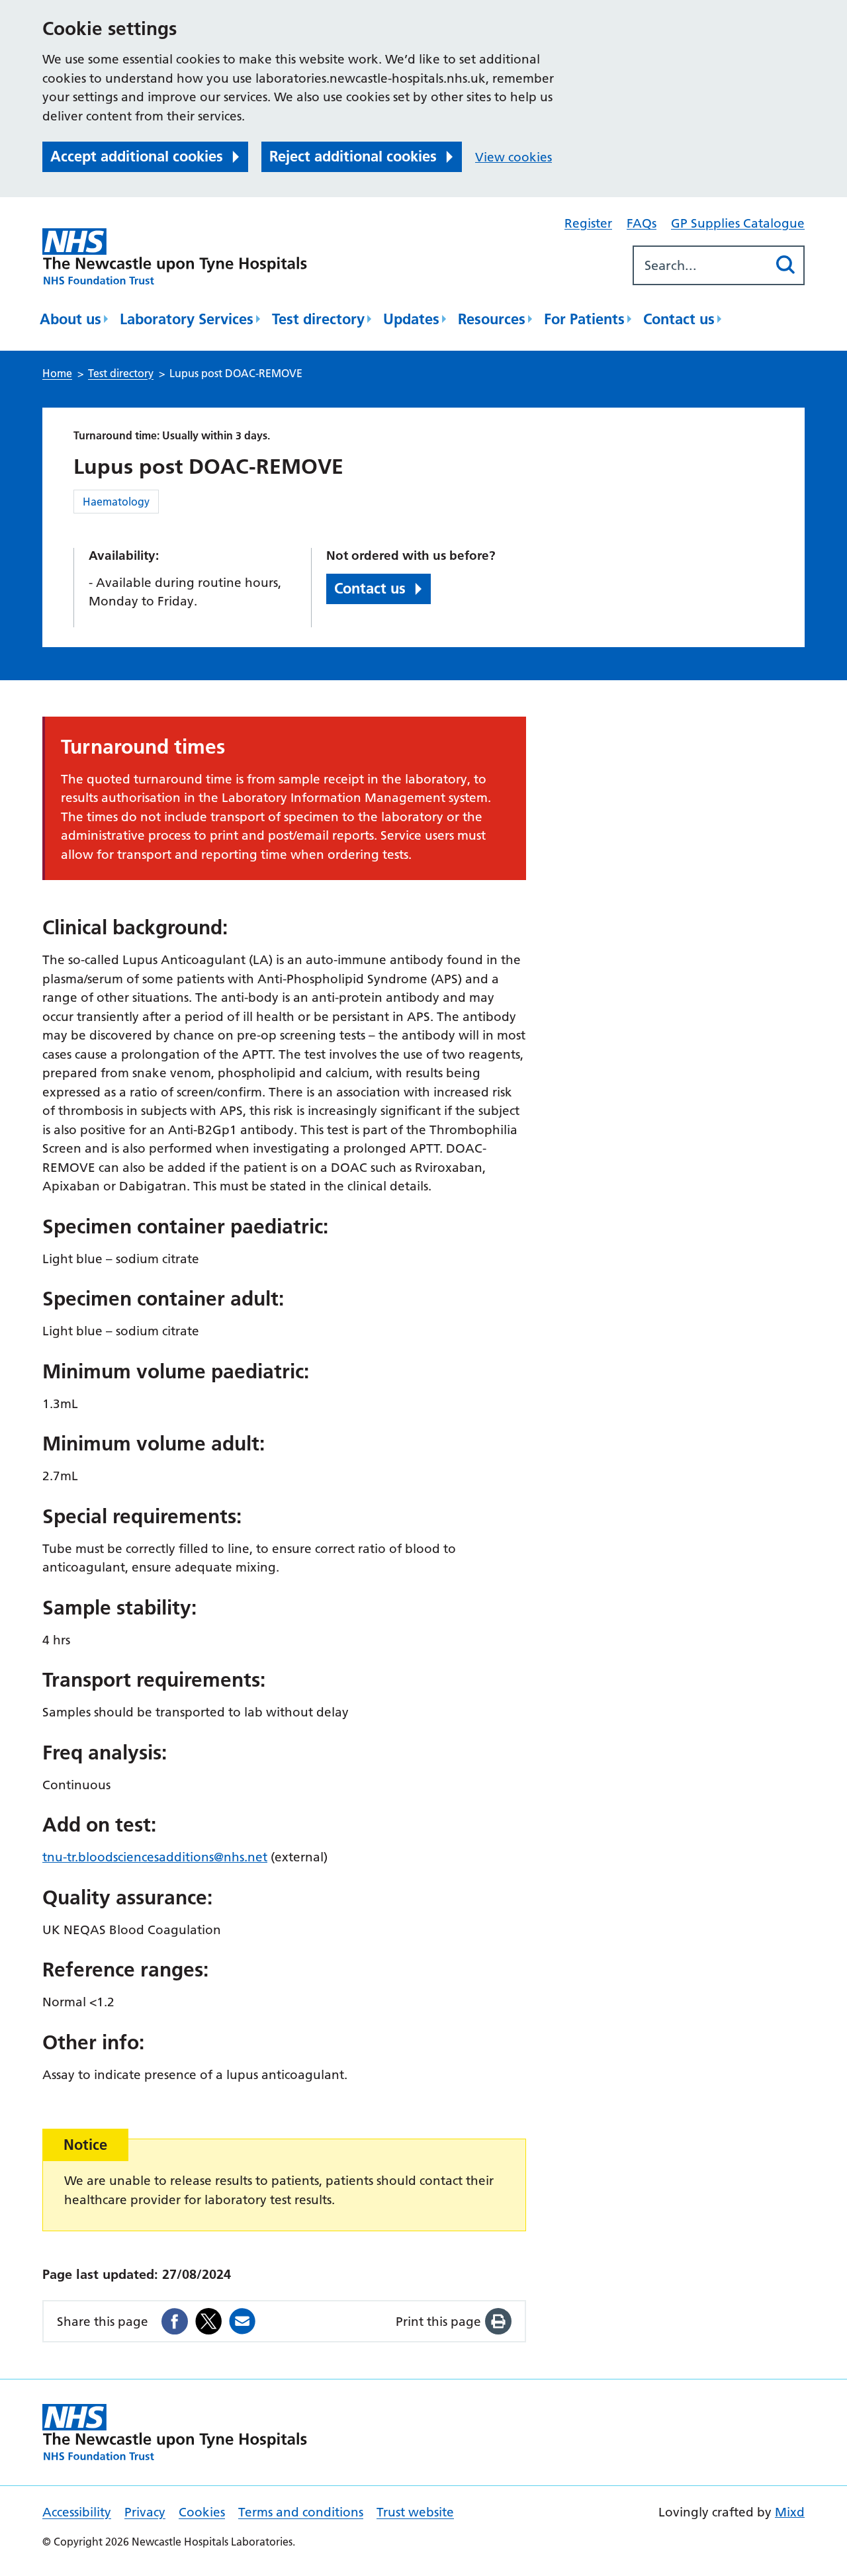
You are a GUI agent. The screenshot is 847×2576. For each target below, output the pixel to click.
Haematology (116, 502)
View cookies (513, 157)
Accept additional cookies (137, 156)
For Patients (584, 319)
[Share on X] (208, 2321)
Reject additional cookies (353, 156)
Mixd (790, 2512)
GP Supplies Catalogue (738, 223)
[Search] (785, 265)
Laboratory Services (187, 319)
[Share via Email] (242, 2321)
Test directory (318, 319)
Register (588, 223)
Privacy (145, 2512)
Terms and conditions (301, 2512)
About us (70, 319)
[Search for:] (700, 265)
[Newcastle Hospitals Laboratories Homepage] (175, 256)
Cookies (202, 2512)
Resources (492, 319)
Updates (411, 319)
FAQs (642, 223)
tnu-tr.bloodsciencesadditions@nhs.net (155, 1857)
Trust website (415, 2512)
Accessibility (77, 2512)
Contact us (679, 319)
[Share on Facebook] (175, 2321)
